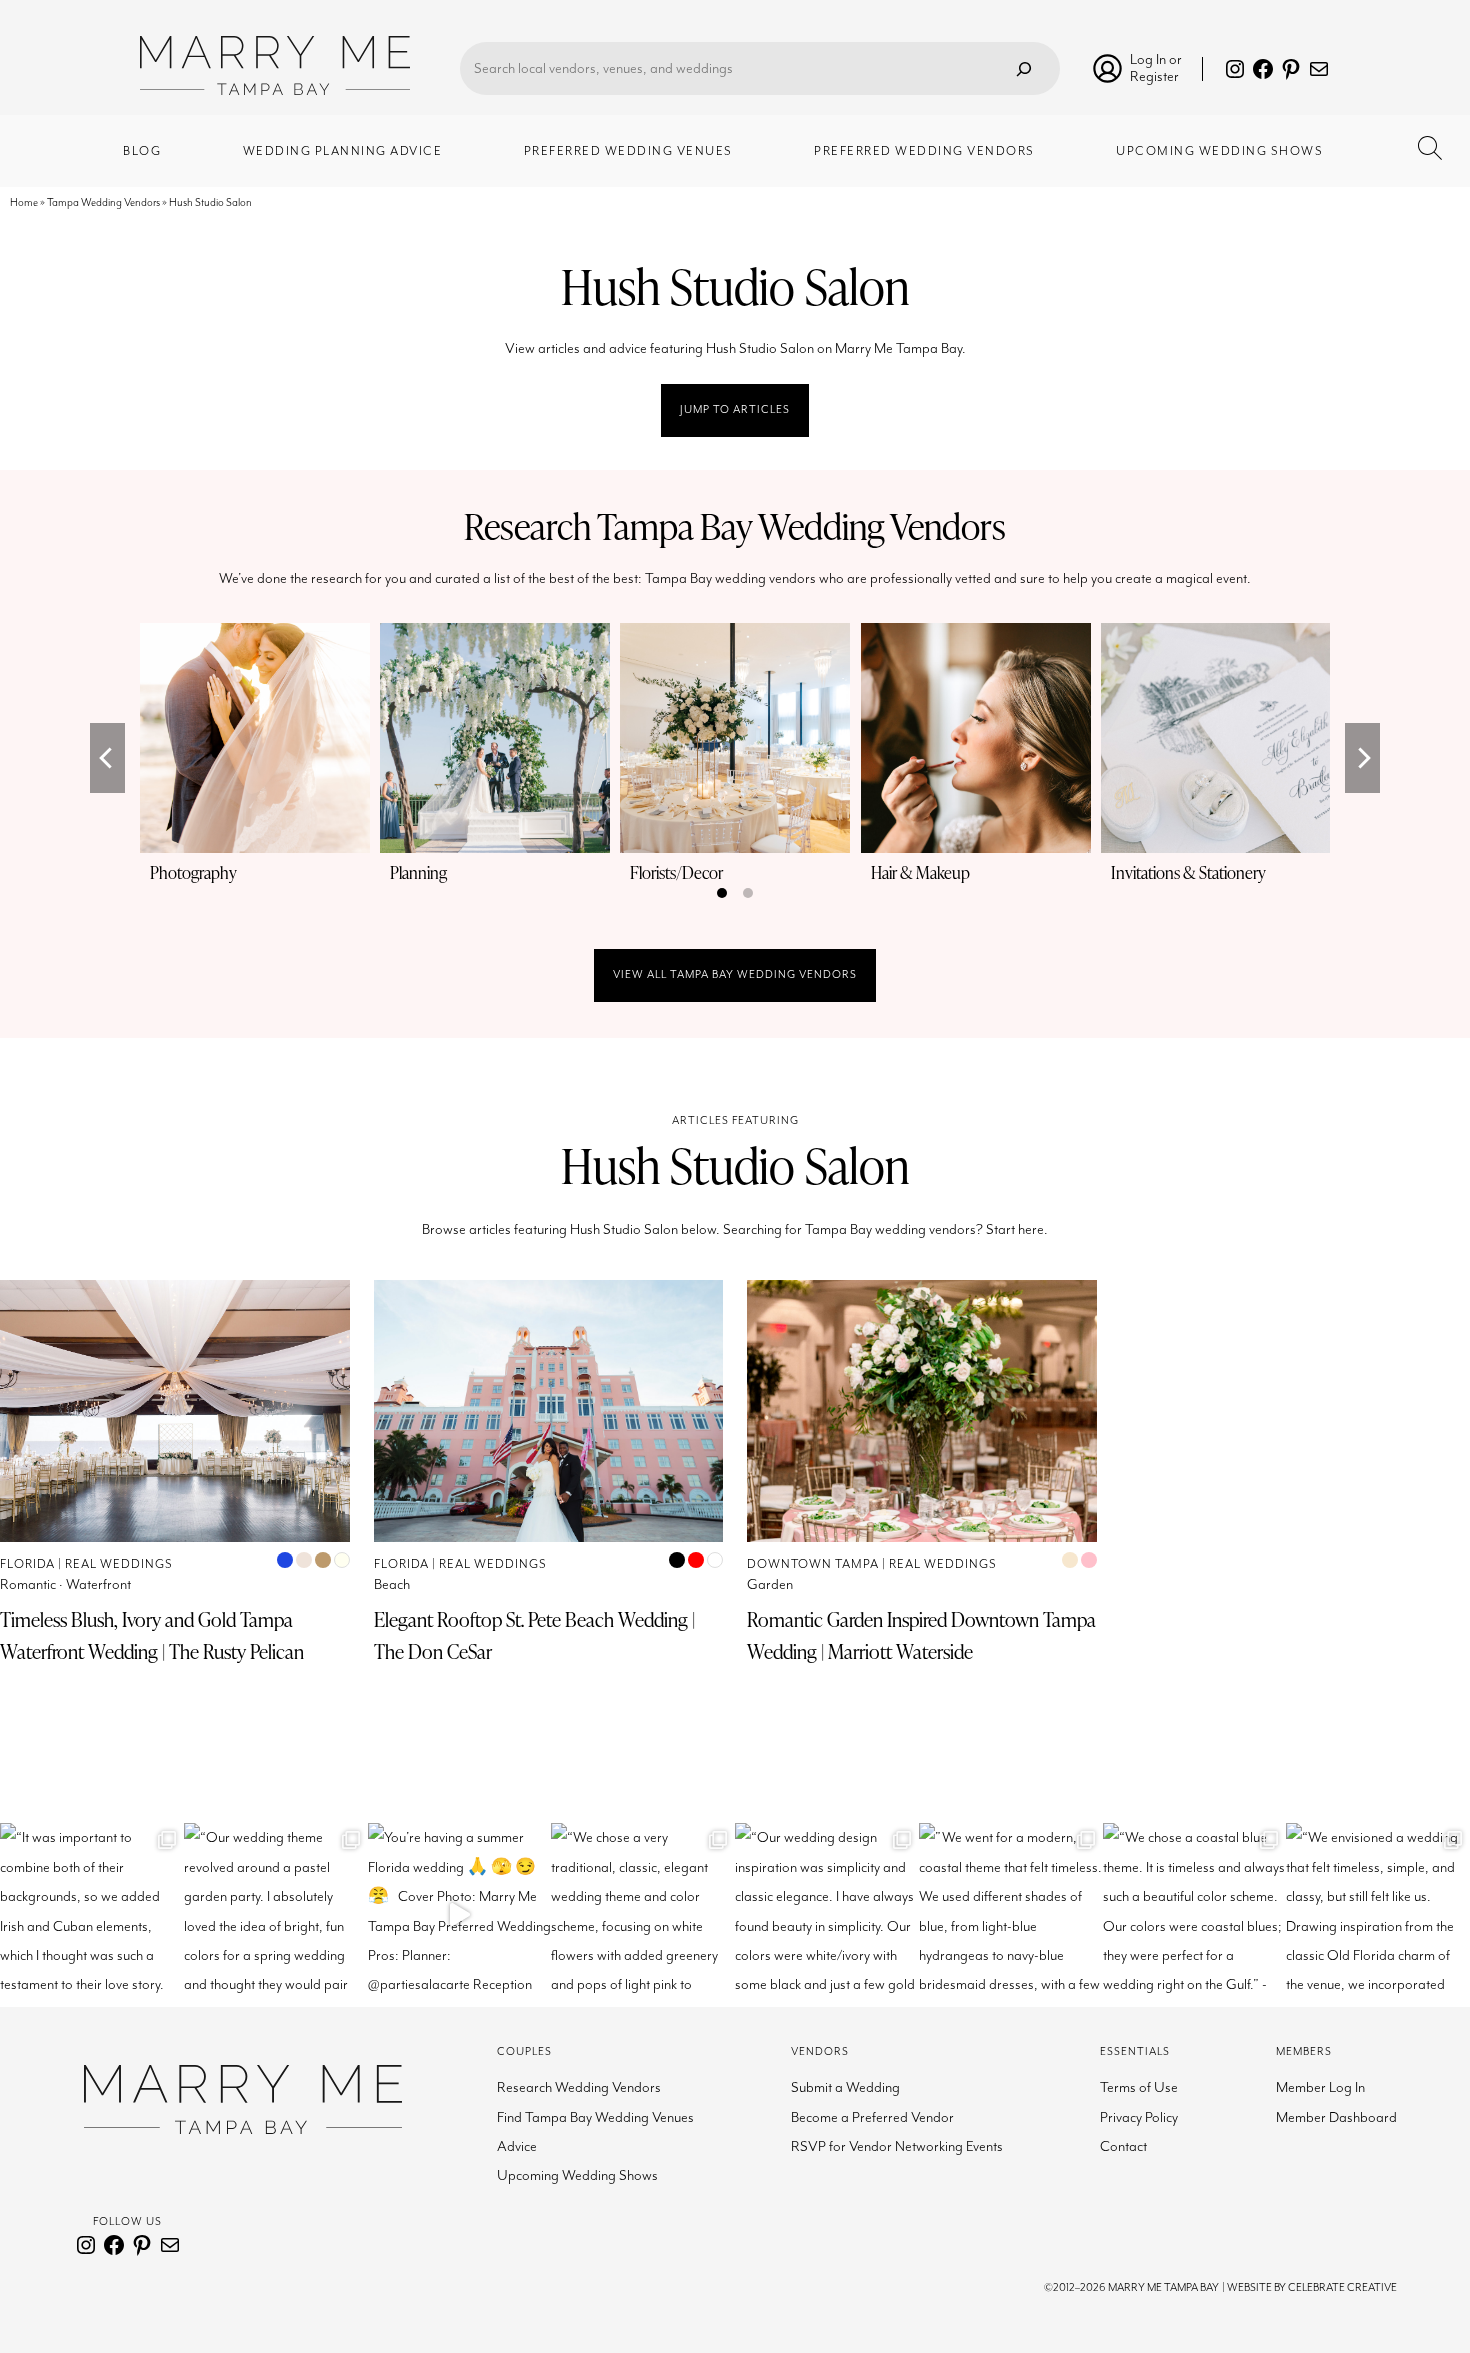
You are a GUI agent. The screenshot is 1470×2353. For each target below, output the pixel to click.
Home (24, 202)
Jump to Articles (735, 409)
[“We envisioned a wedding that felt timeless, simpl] (1378, 1915)
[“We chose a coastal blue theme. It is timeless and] (1195, 1915)
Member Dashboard (1336, 2117)
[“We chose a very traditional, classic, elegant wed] (643, 1915)
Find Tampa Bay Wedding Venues (595, 2117)
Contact (1123, 2146)
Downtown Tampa (813, 1564)
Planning (418, 872)
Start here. (1017, 1229)
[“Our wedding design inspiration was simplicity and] (827, 1915)
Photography (193, 872)
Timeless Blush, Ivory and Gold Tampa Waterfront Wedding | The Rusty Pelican (152, 1635)
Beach (392, 1584)
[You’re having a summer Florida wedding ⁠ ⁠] (460, 1915)
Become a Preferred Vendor (872, 2117)
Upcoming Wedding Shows (577, 2175)
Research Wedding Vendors (579, 2087)
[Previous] (107, 758)
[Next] (1362, 758)
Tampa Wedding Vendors (103, 202)
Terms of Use (1139, 2087)
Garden (770, 1584)
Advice (517, 2146)
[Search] (1024, 68)
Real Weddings (119, 1564)
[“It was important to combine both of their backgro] (92, 1915)
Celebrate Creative (1342, 2287)
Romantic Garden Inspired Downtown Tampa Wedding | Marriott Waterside (921, 1635)
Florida (27, 1564)
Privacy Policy (1139, 2117)
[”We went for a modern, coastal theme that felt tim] (1011, 1915)
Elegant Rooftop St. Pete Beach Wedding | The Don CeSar (534, 1635)
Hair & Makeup (920, 872)
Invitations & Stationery (1188, 872)
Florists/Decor (676, 872)
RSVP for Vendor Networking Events (897, 2146)
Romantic (28, 1584)
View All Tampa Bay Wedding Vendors (735, 974)
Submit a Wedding (845, 2087)
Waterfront (98, 1584)
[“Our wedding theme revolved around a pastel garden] (276, 1915)
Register (1154, 76)
